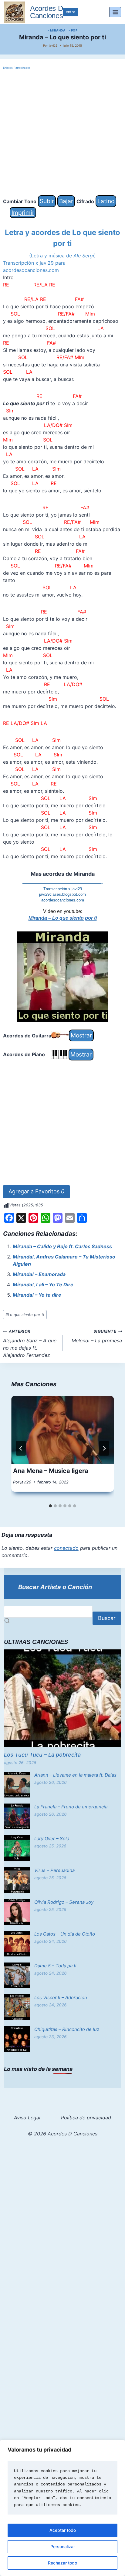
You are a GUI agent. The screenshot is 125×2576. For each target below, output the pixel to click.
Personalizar (63, 2546)
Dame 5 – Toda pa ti (55, 1966)
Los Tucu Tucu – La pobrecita (42, 1755)
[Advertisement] (62, 133)
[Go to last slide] (21, 1448)
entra (71, 12)
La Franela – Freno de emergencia (71, 1807)
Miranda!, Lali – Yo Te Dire (43, 1285)
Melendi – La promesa (97, 1336)
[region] (62, 2508)
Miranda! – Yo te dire (37, 1295)
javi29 (53, 45)
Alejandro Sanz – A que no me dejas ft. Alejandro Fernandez (30, 1344)
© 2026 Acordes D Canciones (63, 2134)
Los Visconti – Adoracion (61, 1997)
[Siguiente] (104, 1448)
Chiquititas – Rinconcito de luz (67, 2029)
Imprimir (23, 213)
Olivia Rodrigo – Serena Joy (64, 1902)
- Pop (73, 30)
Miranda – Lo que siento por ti (63, 918)
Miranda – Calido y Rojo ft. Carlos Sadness (62, 1246)
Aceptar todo (63, 2530)
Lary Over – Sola (52, 1839)
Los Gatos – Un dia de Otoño (65, 1934)
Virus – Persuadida (54, 1870)
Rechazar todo (62, 2563)
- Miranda (57, 30)
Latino (106, 201)
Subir (47, 201)
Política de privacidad (86, 2118)
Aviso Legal (27, 2118)
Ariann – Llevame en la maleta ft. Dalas (75, 1775)
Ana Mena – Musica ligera (51, 1471)
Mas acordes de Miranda (63, 874)
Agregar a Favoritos (36, 1191)
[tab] (50, 1506)
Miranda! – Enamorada (39, 1274)
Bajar (66, 201)
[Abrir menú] (115, 12)
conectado (66, 1548)
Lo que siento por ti (25, 1315)
